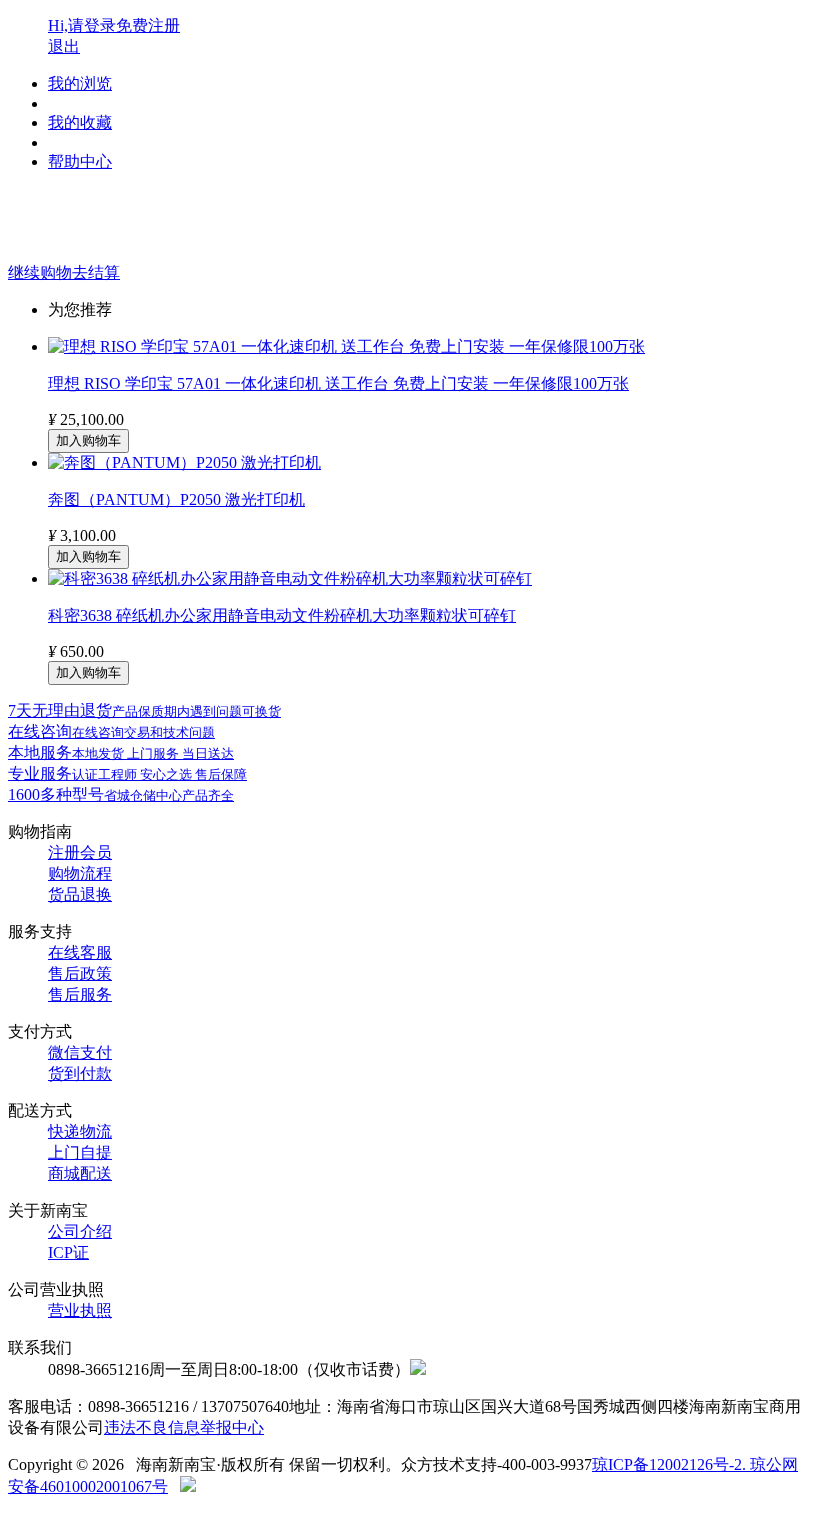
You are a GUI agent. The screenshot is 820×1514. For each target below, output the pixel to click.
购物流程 (80, 873)
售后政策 (80, 973)
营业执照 (80, 1310)
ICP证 (68, 1252)
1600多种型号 (121, 794)
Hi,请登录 (82, 25)
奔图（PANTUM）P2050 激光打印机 (176, 499)
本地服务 (121, 752)
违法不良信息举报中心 (184, 1427)
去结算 (96, 272)
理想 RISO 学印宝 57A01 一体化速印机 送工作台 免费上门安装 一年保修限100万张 (338, 383)
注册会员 (80, 852)
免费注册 (148, 25)
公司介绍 (80, 1231)
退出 (64, 46)
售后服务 (80, 994)
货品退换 (80, 894)
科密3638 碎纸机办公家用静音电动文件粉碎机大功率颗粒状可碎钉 (282, 615)
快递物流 (80, 1131)
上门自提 (80, 1152)
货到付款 (80, 1073)
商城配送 (80, 1173)
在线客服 (80, 952)
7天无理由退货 (144, 710)
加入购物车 (88, 440)
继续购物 (40, 272)
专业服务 (127, 773)
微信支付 (80, 1052)
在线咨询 (111, 731)
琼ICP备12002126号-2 (667, 1464)
